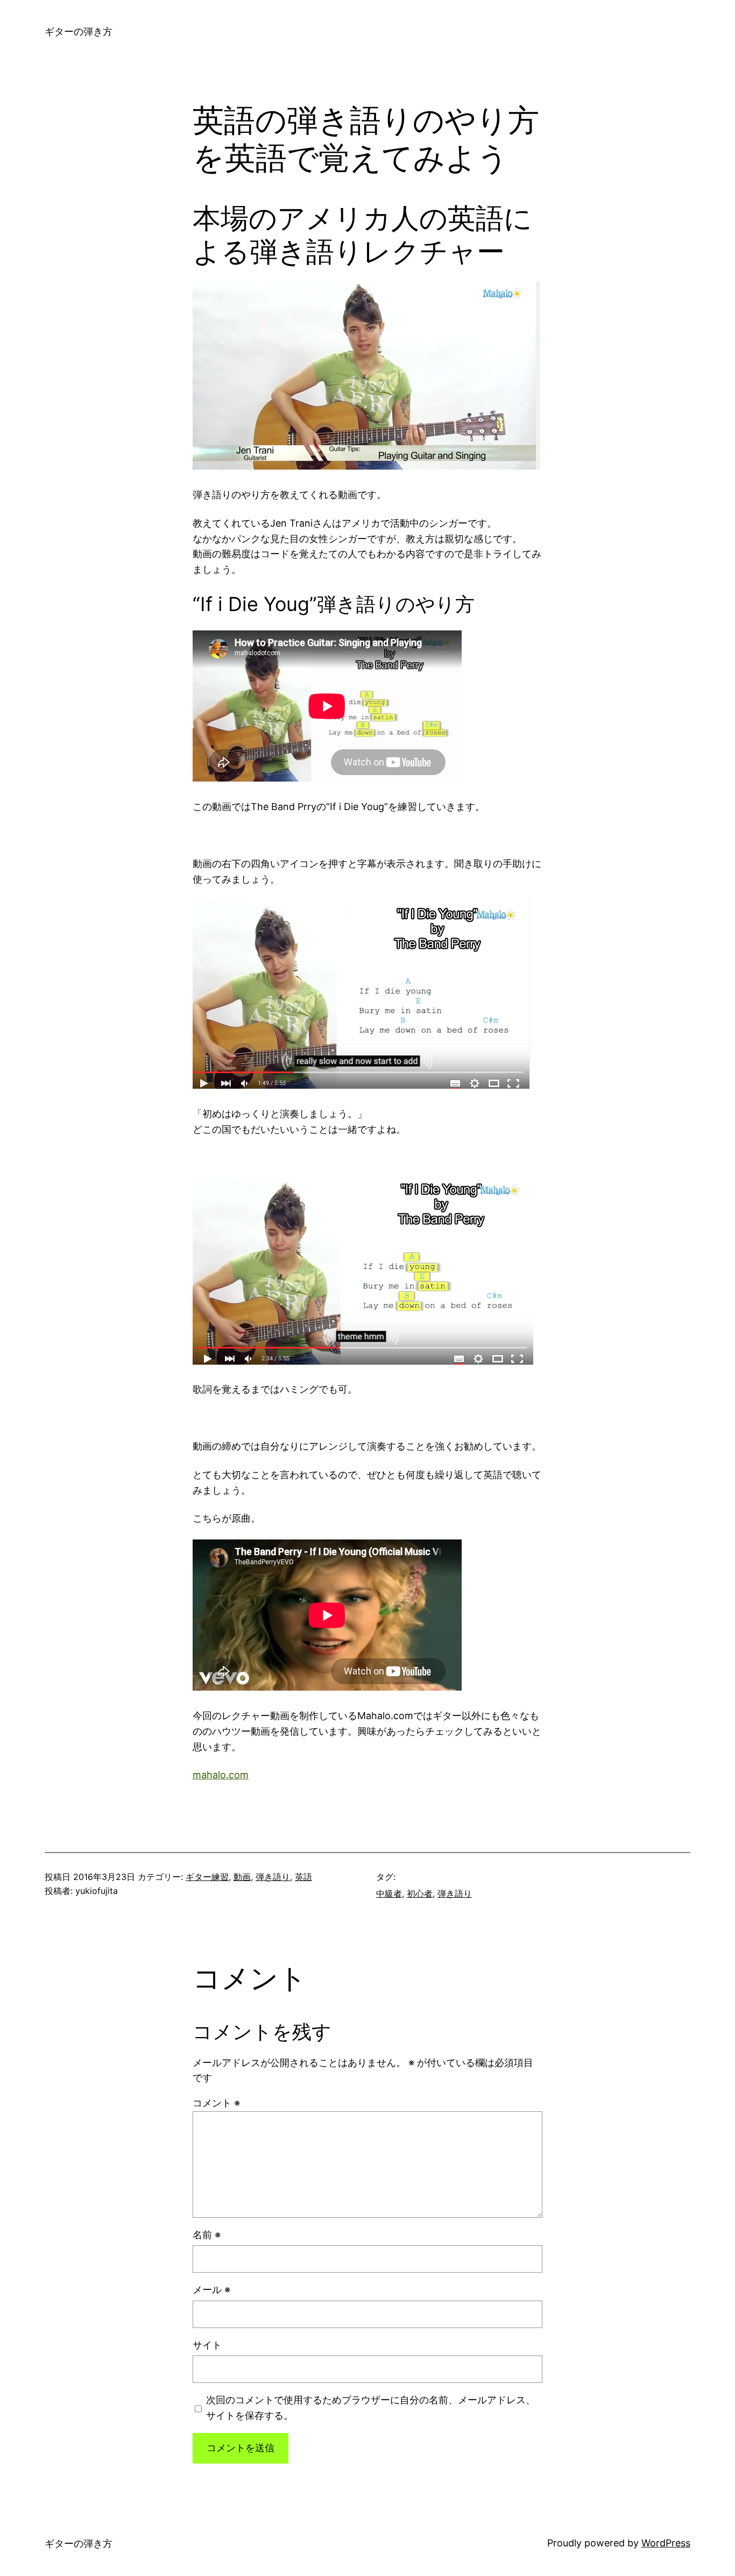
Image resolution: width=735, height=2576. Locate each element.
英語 (303, 1877)
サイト (207, 2345)
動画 (242, 1877)
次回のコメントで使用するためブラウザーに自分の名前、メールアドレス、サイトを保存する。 (371, 2408)
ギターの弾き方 (79, 31)
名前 (207, 2235)
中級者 (389, 1893)
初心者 (420, 1893)
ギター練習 (207, 1877)
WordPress (666, 2543)
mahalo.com (221, 1775)
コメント (216, 2103)
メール (211, 2290)
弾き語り (273, 1877)
